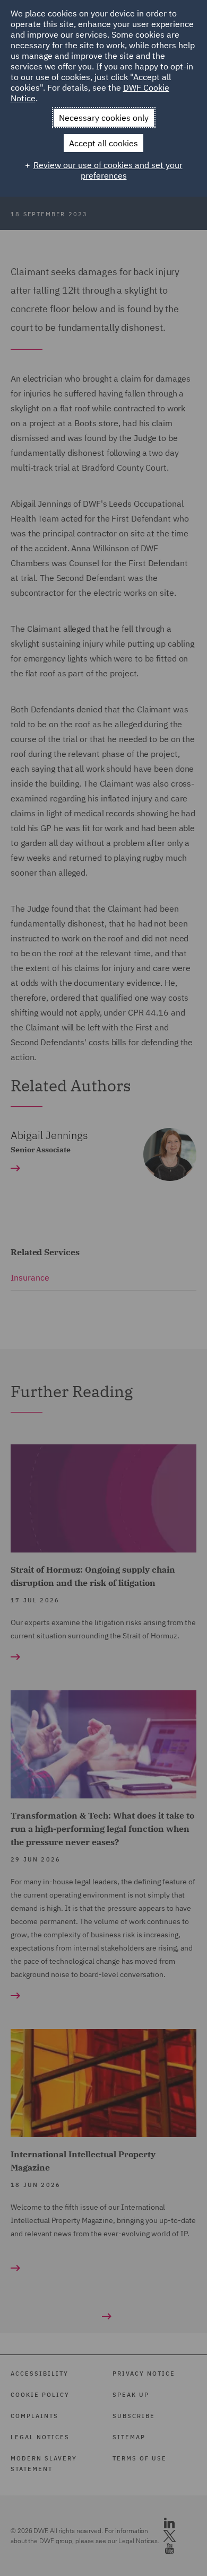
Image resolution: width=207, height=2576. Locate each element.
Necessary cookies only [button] (104, 118)
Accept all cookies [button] (103, 143)
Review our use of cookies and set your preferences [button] (108, 170)
